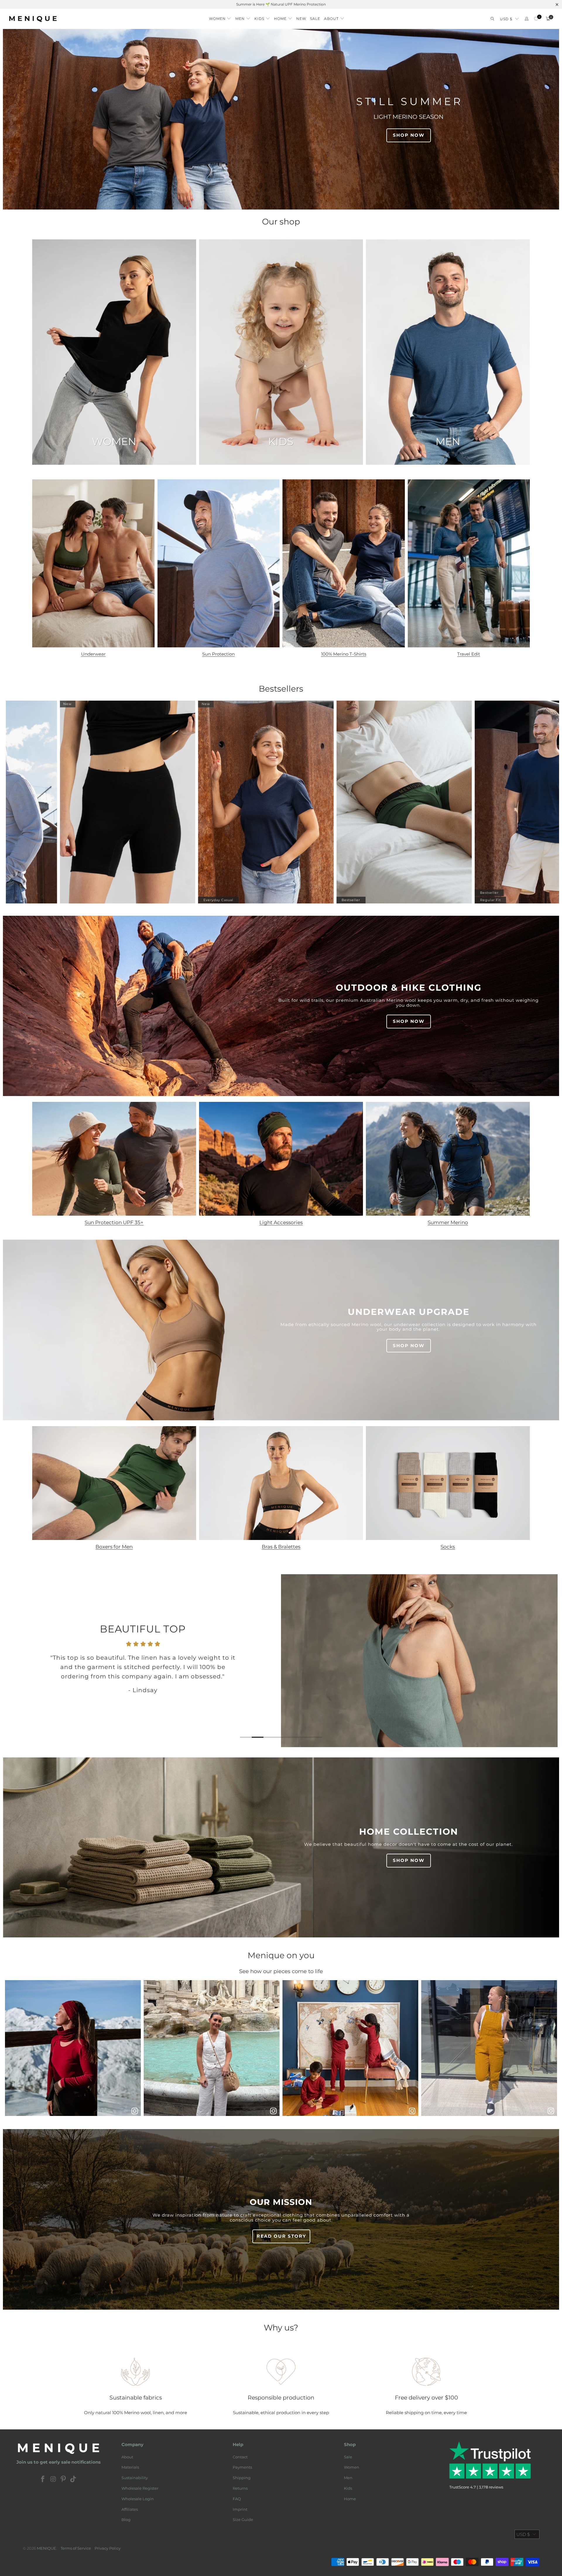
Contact (240, 2457)
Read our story (281, 2236)
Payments (242, 2467)
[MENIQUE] (33, 19)
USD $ (506, 19)
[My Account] (527, 19)
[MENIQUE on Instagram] (53, 2479)
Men (348, 2478)
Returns (240, 2488)
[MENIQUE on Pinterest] (64, 2479)
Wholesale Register (140, 2488)
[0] (536, 19)
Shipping (242, 2478)
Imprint (240, 2509)
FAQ (237, 2499)
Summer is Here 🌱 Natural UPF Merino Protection (281, 4)
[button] (220, 17)
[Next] (544, 1661)
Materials (130, 2467)
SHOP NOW (409, 135)
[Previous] (18, 1661)
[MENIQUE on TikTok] (73, 2479)
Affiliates (130, 2509)
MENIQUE (47, 2548)
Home (350, 2499)
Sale (348, 2457)
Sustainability (135, 2478)
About (127, 2457)
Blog (126, 2520)
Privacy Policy (108, 2548)
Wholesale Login (138, 2499)
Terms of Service (76, 2548)
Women (352, 2467)
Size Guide (243, 2520)
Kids (348, 2488)
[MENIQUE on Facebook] (43, 2479)
